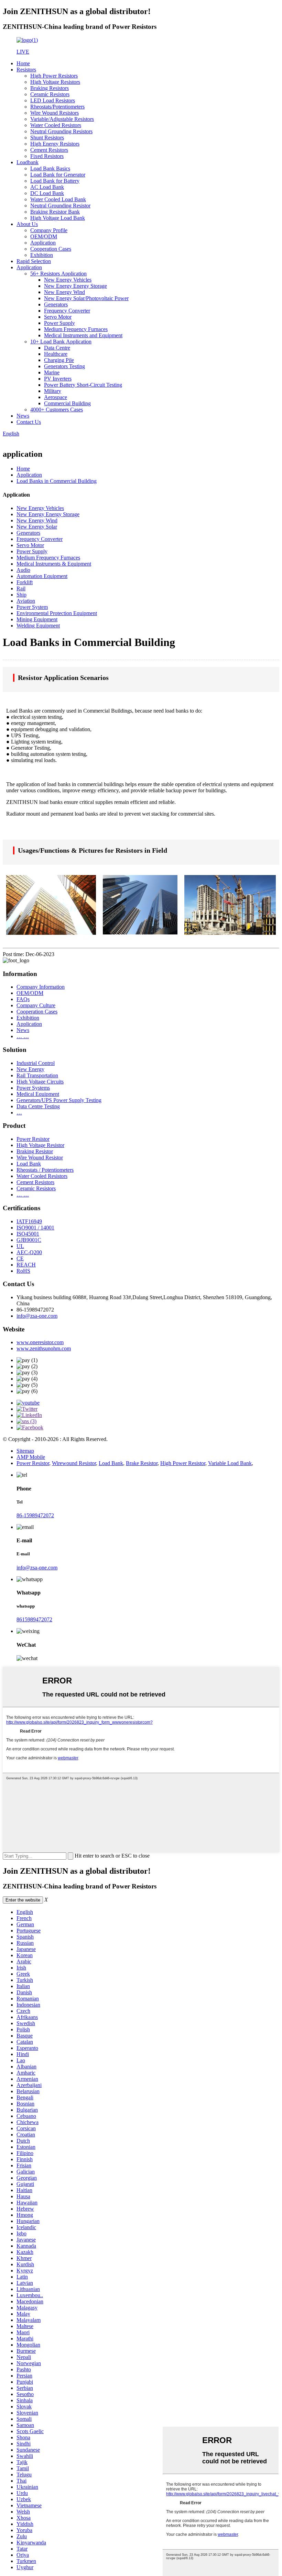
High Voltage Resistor (40, 1145)
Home (23, 63)
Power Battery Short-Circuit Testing (83, 385)
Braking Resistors (50, 88)
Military (53, 391)
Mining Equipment (37, 619)
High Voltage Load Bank (58, 218)
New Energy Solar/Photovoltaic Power (86, 298)
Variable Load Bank (230, 1463)
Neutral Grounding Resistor (60, 206)
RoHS (23, 1271)
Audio (23, 570)
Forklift (25, 582)
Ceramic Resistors (50, 94)
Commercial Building (67, 403)
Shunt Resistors (47, 138)
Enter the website (23, 1900)
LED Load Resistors (53, 100)
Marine (52, 372)
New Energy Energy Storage (75, 286)
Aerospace (56, 397)
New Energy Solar (37, 527)
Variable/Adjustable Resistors (62, 119)
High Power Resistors (54, 76)
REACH (26, 1265)
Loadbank (28, 162)
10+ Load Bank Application (61, 342)
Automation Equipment (42, 576)
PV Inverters (58, 379)
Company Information (41, 987)
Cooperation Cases (51, 249)
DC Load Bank (47, 193)
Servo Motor (58, 317)
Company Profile (49, 230)
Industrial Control (36, 1063)
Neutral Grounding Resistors (61, 131)
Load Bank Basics (50, 168)
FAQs (23, 999)
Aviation (26, 601)
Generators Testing (64, 366)
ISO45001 (28, 1234)
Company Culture (36, 1005)
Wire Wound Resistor (40, 1158)
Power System (32, 607)
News (23, 416)
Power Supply (59, 323)
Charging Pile (59, 360)
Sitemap (25, 1451)
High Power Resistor (183, 1463)
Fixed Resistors (47, 156)
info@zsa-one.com (37, 1316)
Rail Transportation (37, 1075)
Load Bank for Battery (55, 181)
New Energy (30, 1069)
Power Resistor (33, 1139)
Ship (21, 595)
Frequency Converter (67, 311)
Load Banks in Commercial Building (57, 481)
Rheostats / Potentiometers (45, 1170)
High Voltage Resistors (55, 82)
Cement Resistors (49, 150)
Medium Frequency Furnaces (76, 329)
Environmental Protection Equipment (57, 613)
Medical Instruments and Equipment (83, 335)
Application (43, 243)
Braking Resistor (35, 1151)
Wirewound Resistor (74, 1463)
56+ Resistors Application (58, 274)
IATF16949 (29, 1221)
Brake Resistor (142, 1463)
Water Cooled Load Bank (58, 199)
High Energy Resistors (55, 144)
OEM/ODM (44, 236)
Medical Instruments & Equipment (54, 564)
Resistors (26, 70)
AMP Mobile (31, 1457)
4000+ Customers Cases (57, 410)
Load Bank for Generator (58, 175)
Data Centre (57, 348)
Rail (21, 588)
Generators (56, 304)
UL (20, 1246)
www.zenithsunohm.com (44, 1348)
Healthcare (56, 354)
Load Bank (29, 1164)
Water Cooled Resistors (56, 125)
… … (23, 1036)
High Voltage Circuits (40, 1082)
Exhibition (42, 255)
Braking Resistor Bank (55, 212)
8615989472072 (34, 1619)
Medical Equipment (38, 1094)
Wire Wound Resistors (55, 113)
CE (20, 1258)
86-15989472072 (35, 1515)
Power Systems (33, 1088)
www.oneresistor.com (40, 1342)
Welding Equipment (38, 626)
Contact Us (29, 422)
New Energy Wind (64, 292)
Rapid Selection (34, 261)
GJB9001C (29, 1240)
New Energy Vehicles (68, 280)
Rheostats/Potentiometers (57, 107)
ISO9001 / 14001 (35, 1228)
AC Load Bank (47, 187)
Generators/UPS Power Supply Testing (59, 1100)
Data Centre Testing (38, 1106)
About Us (27, 224)
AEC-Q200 (29, 1252)
